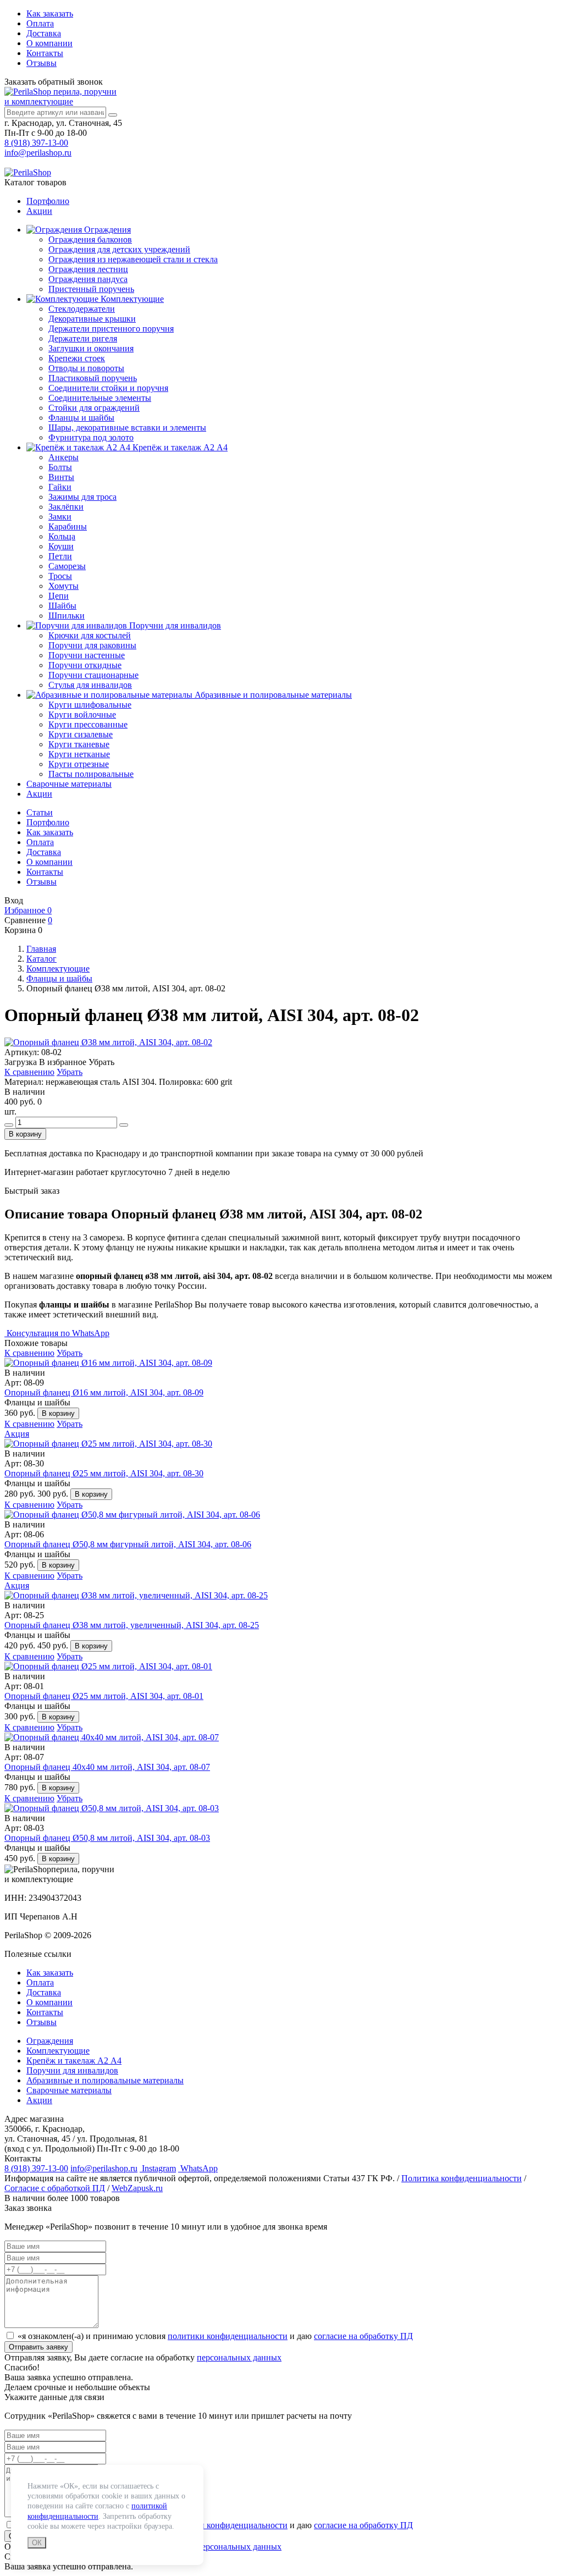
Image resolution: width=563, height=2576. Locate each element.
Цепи (59, 596)
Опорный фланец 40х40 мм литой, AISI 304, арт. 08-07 (107, 1767)
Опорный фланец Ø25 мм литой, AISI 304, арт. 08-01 (104, 1696)
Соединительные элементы (100, 398)
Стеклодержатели (82, 309)
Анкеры (64, 457)
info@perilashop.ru (38, 153)
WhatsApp (198, 2168)
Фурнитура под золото (91, 437)
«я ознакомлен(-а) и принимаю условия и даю (215, 2336)
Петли (60, 556)
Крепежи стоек (77, 358)
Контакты (45, 53)
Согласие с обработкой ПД (55, 2188)
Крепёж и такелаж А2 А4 (179, 447)
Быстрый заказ (32, 1191)
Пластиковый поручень (93, 378)
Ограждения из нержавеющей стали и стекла (133, 259)
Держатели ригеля (83, 338)
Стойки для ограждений (94, 408)
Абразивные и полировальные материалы (272, 695)
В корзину (25, 1134)
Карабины (68, 526)
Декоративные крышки (92, 319)
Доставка (44, 33)
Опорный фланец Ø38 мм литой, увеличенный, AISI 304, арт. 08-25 (132, 1625)
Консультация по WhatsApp (57, 1333)
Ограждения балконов (90, 239)
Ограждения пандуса (88, 279)
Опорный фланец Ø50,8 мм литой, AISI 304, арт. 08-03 (107, 1838)
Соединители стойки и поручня (108, 388)
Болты (60, 467)
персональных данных (239, 2357)
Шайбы (62, 606)
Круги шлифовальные (90, 705)
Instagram (158, 2168)
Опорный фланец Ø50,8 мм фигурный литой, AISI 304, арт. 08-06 (128, 1544)
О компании (49, 43)
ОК (37, 2543)
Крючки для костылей (90, 635)
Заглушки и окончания (91, 348)
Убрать (70, 1072)
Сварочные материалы (69, 784)
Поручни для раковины (92, 645)
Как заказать (50, 13)
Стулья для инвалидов (90, 685)
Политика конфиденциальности (462, 2178)
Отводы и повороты (86, 368)
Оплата (40, 23)
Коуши (61, 546)
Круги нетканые (79, 754)
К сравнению (29, 1072)
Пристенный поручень (91, 289)
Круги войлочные (82, 715)
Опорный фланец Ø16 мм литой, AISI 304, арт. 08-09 (104, 1392)
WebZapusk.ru (137, 2188)
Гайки (60, 487)
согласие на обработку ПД (363, 2336)
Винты (61, 477)
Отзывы (42, 63)
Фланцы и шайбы (81, 418)
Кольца (62, 536)
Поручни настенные (87, 655)
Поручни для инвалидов (174, 625)
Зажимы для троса (82, 497)
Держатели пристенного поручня (111, 329)
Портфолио (48, 201)
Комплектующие (131, 299)
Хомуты (64, 586)
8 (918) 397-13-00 (36, 143)
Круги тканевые (79, 744)
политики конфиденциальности (228, 2336)
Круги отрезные (79, 764)
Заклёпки (66, 507)
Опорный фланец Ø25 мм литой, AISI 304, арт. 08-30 (104, 1473)
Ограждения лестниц (88, 269)
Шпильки (67, 616)
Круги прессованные (88, 724)
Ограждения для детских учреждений (119, 249)
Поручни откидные (85, 665)
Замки (60, 517)
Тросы (60, 576)
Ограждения (106, 230)
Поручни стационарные (93, 675)
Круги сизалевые (81, 734)
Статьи (40, 812)
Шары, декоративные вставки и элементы (127, 428)
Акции (39, 211)
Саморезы (67, 566)
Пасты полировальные (91, 774)
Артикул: (22, 1052)
